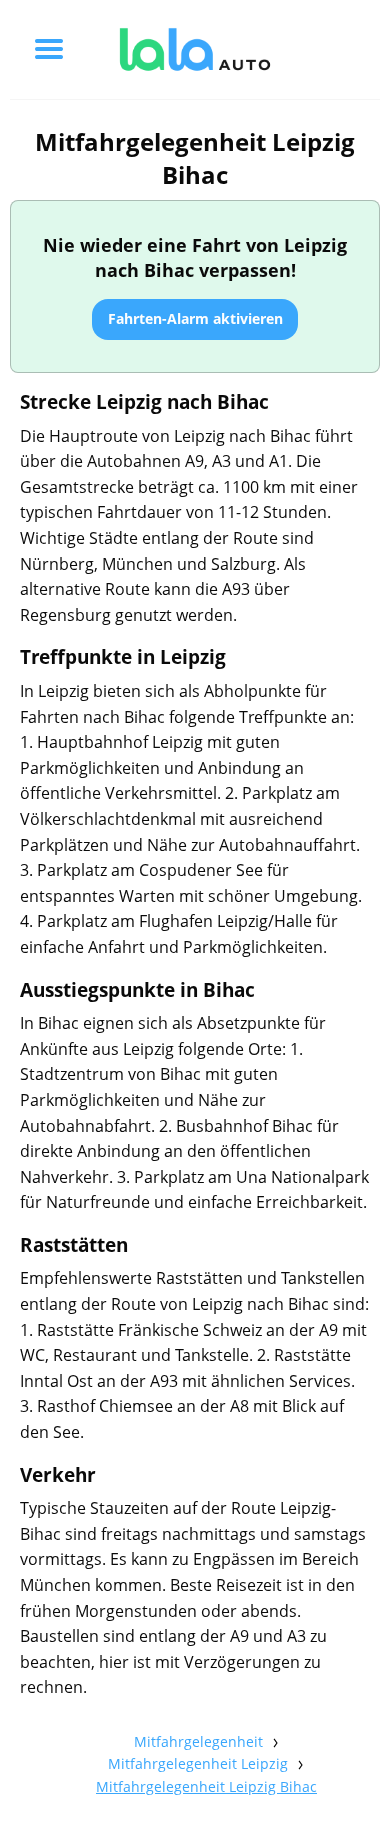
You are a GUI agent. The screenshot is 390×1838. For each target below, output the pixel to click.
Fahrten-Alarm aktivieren (195, 318)
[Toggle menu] (49, 49)
